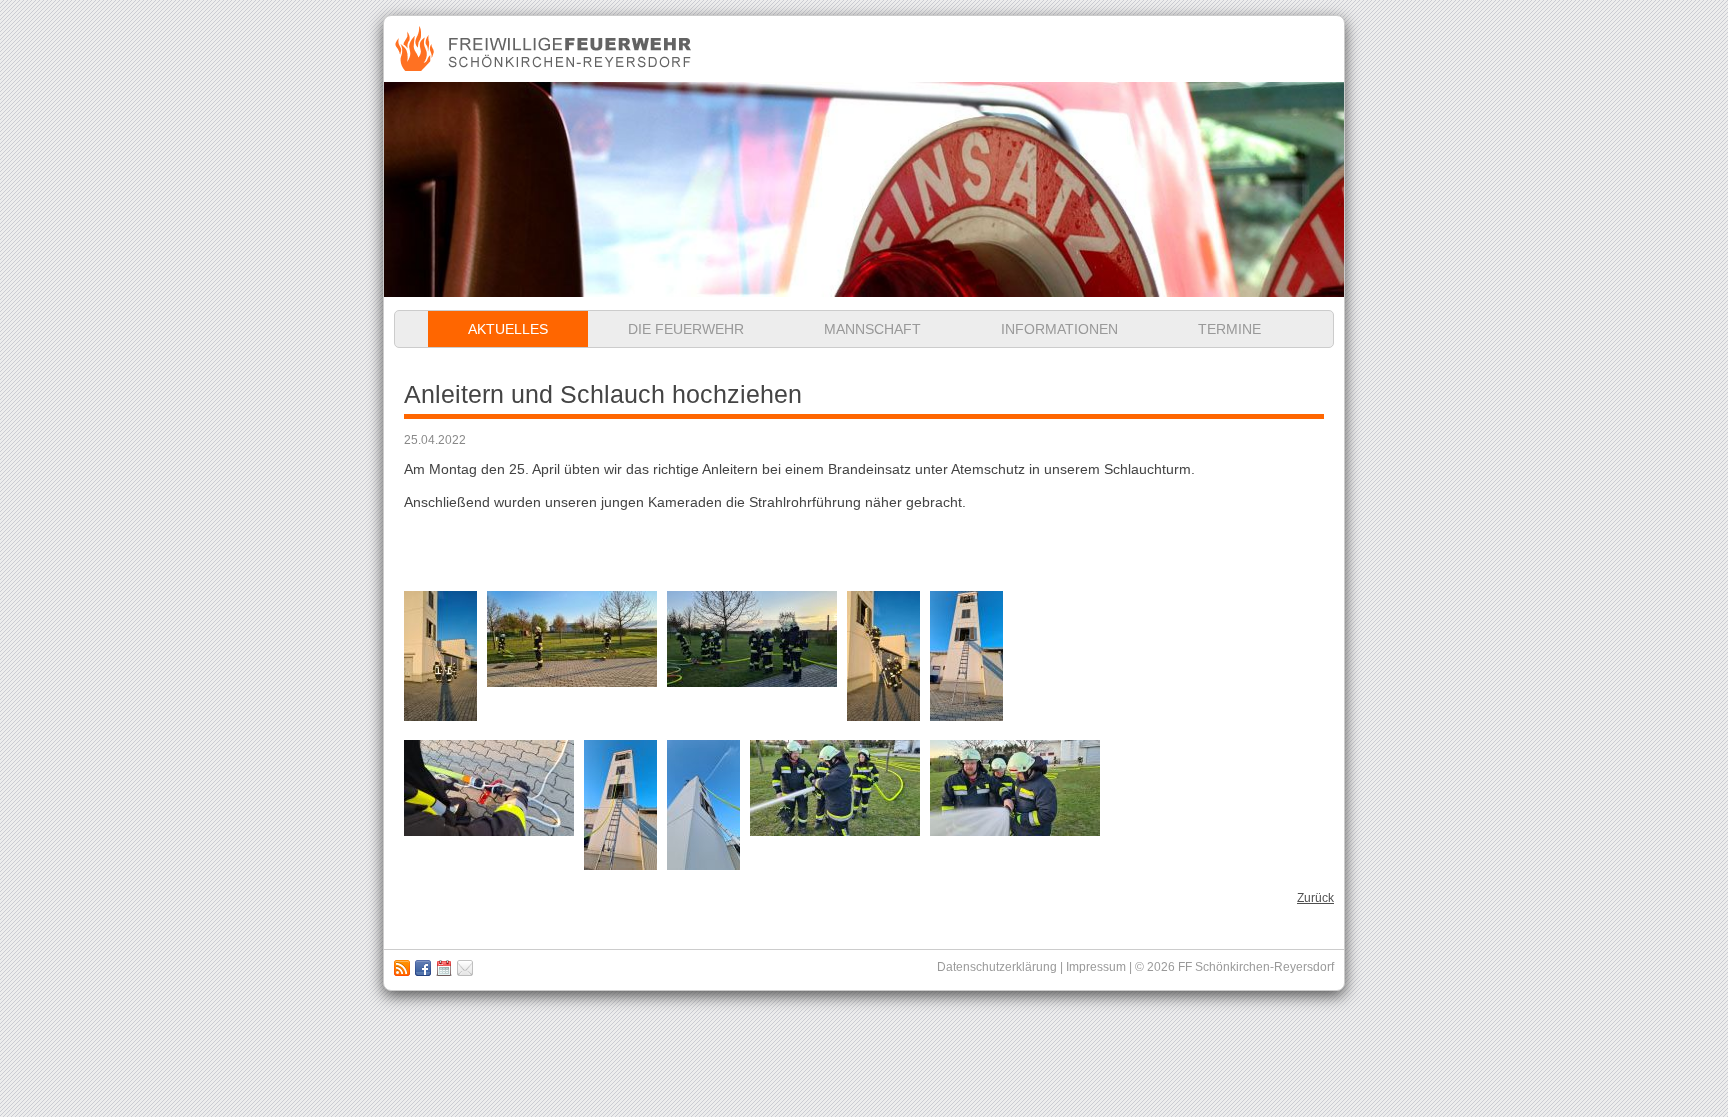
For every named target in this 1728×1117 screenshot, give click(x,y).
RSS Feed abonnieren (402, 968)
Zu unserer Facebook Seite (423, 968)
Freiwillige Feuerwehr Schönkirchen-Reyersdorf (545, 49)
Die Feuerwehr (686, 329)
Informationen (1059, 329)
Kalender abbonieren (444, 968)
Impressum (465, 968)
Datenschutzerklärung (997, 967)
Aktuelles (508, 329)
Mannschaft (872, 329)
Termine (1229, 329)
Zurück (1315, 898)
